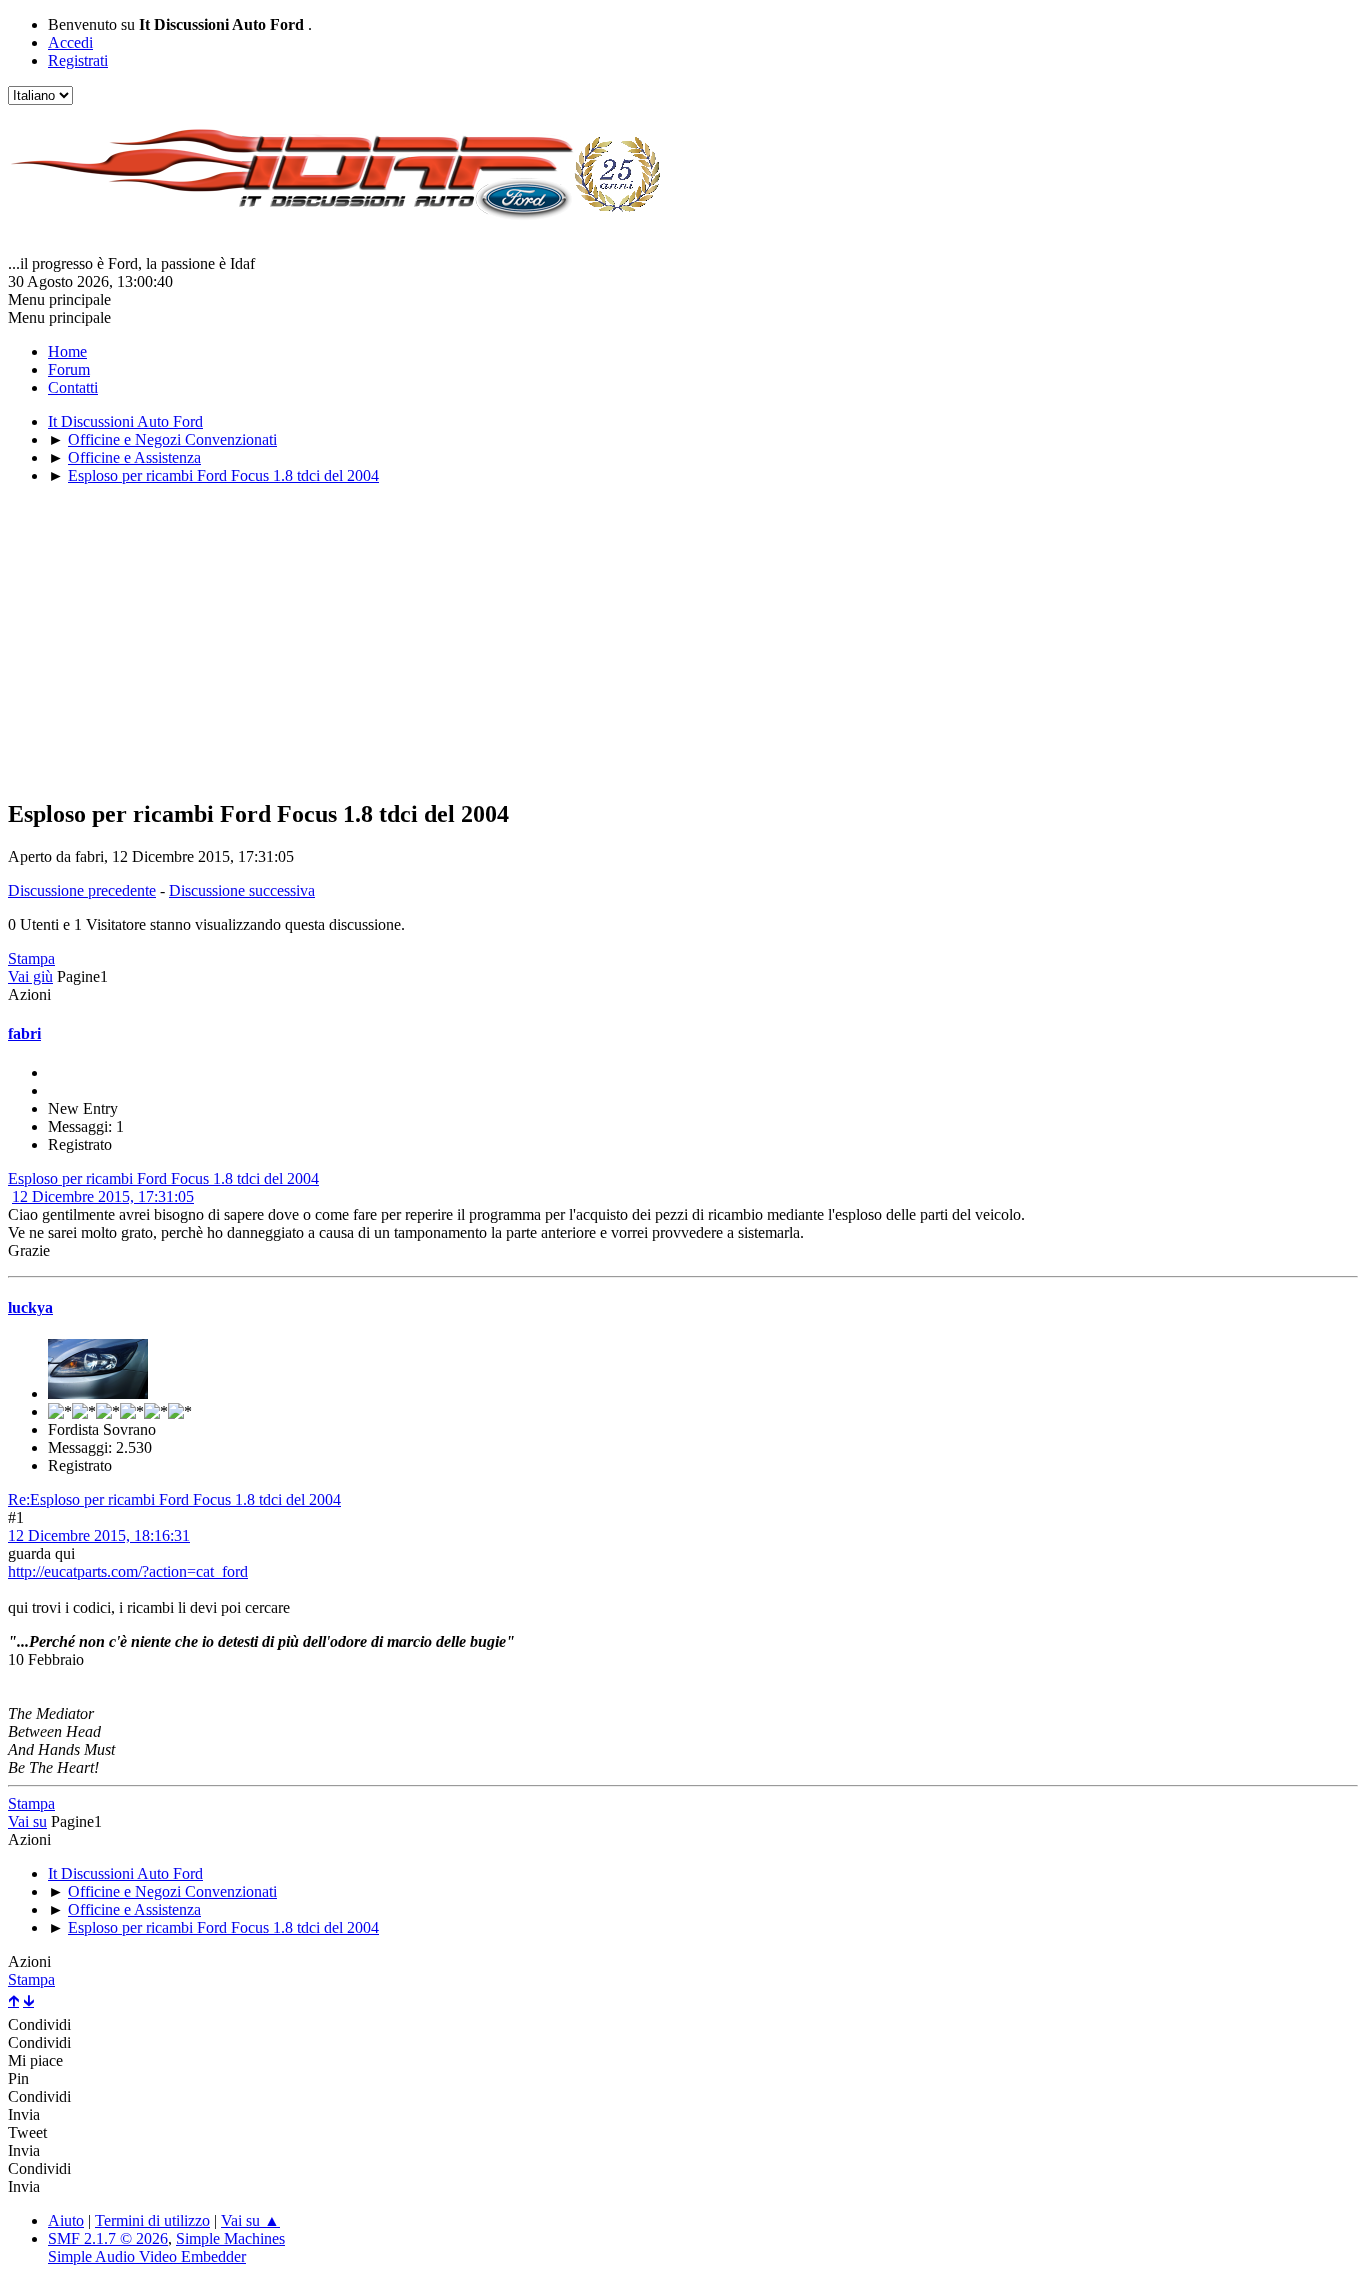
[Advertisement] (608, 641)
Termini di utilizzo (152, 2220)
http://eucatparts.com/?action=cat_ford (128, 1571)
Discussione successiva (242, 890)
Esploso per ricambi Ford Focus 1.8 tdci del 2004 (163, 1178)
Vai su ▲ (250, 2220)
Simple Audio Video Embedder (147, 2256)
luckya (30, 1307)
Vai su (27, 1821)
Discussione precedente (82, 890)
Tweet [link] (27, 2132)
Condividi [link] (39, 2024)
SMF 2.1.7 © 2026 (108, 2238)
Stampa (31, 958)
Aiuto (66, 2220)
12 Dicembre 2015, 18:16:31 (99, 1535)
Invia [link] (24, 2114)
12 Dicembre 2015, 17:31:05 (103, 1196)
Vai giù (30, 976)
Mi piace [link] (35, 2060)
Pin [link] (18, 2078)
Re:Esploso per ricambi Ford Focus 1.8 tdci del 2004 (174, 1499)
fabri (24, 1033)
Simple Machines (230, 2238)
